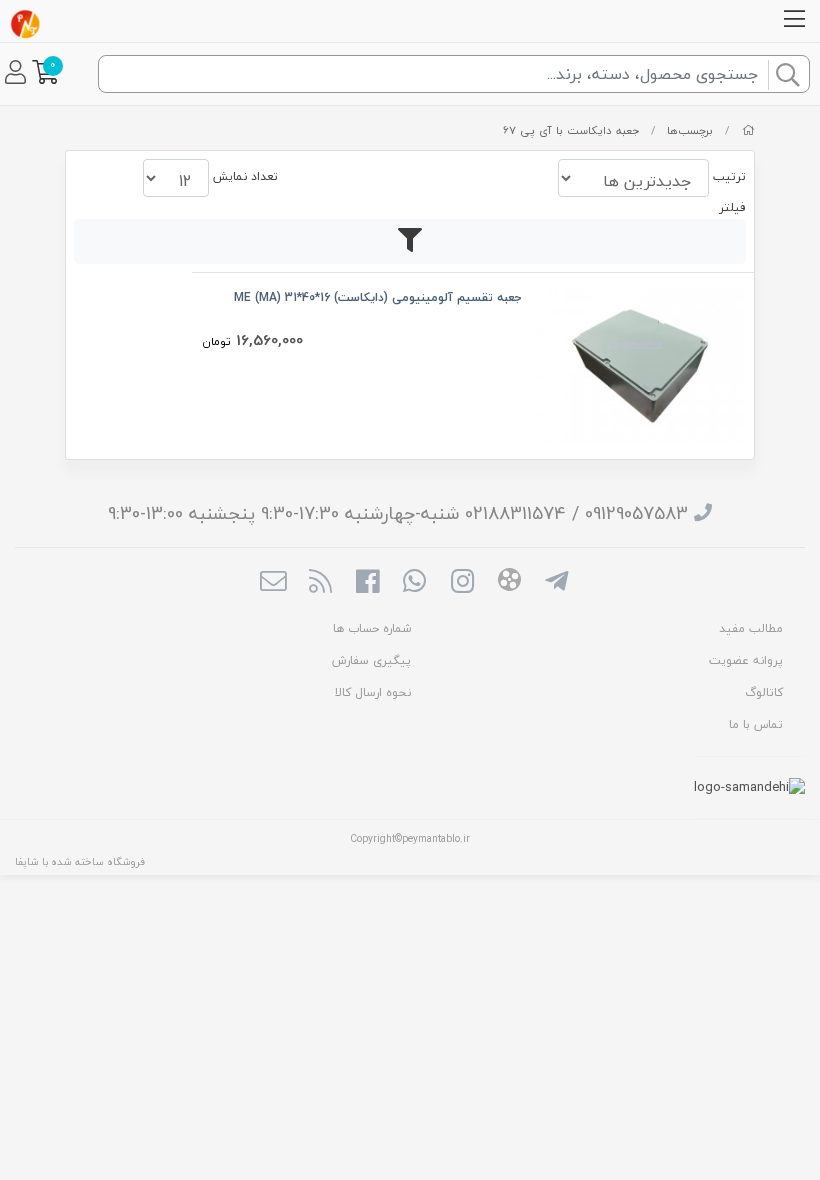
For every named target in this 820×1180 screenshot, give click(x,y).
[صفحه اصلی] (748, 130)
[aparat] (509, 583)
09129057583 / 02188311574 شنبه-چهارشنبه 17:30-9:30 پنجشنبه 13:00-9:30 (398, 513)
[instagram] (462, 583)
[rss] (320, 583)
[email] (272, 583)
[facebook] (367, 583)
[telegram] (556, 583)
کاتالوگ (764, 692)
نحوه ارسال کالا (373, 692)
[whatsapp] (414, 583)
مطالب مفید (751, 628)
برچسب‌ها (690, 130)
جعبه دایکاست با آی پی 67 (571, 130)
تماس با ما (756, 724)
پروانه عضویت (746, 660)
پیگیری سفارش (371, 660)
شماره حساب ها (372, 628)
